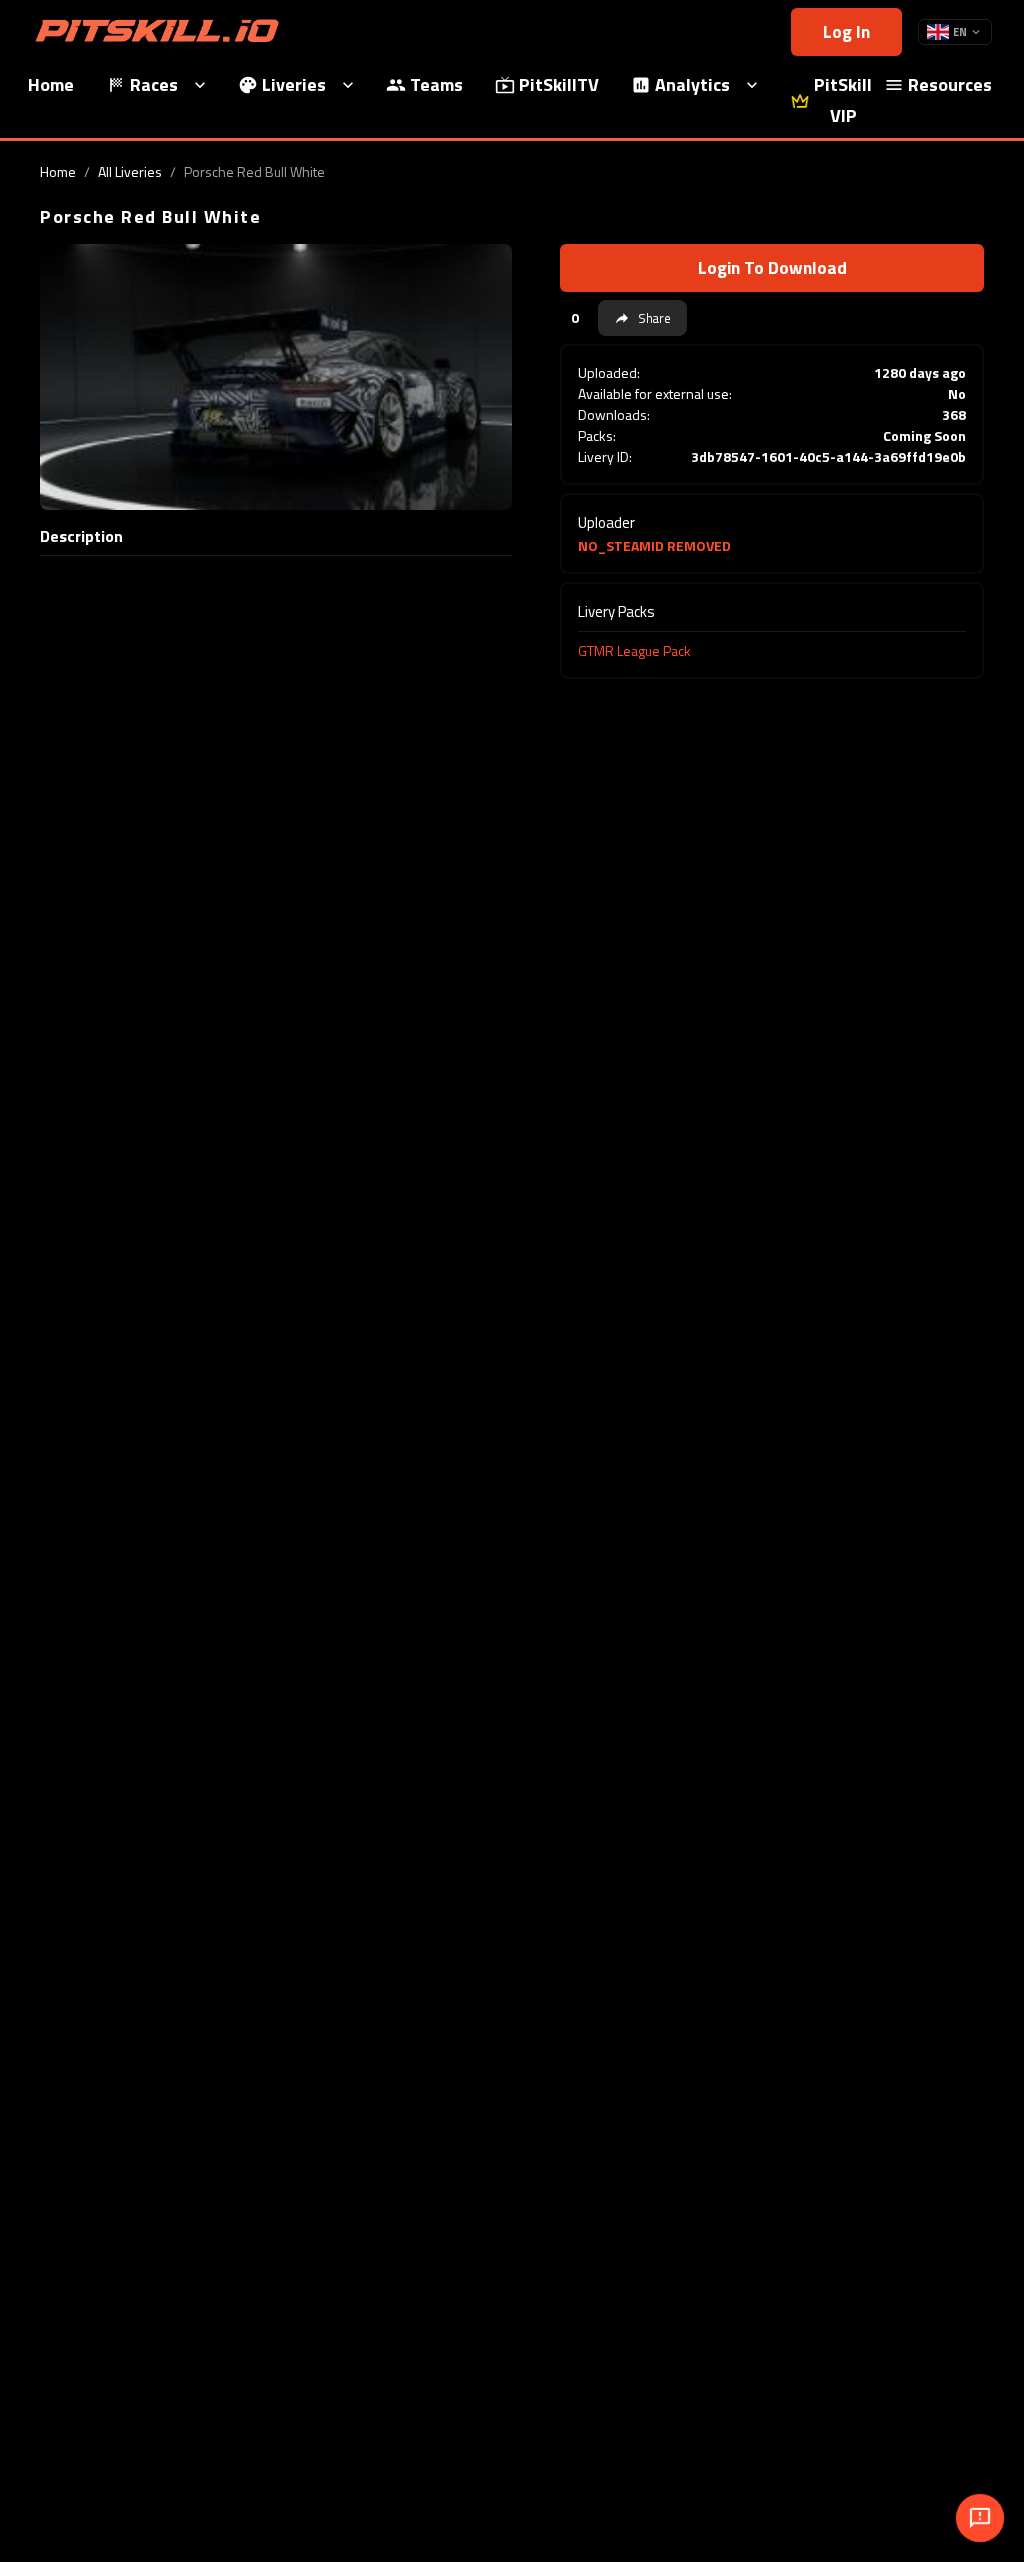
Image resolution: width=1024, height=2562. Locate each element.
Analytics (692, 84)
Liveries (294, 84)
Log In (846, 31)
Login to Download (772, 267)
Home (58, 171)
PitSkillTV (559, 84)
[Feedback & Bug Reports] (980, 2518)
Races (154, 84)
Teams (436, 84)
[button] (642, 318)
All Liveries (130, 171)
